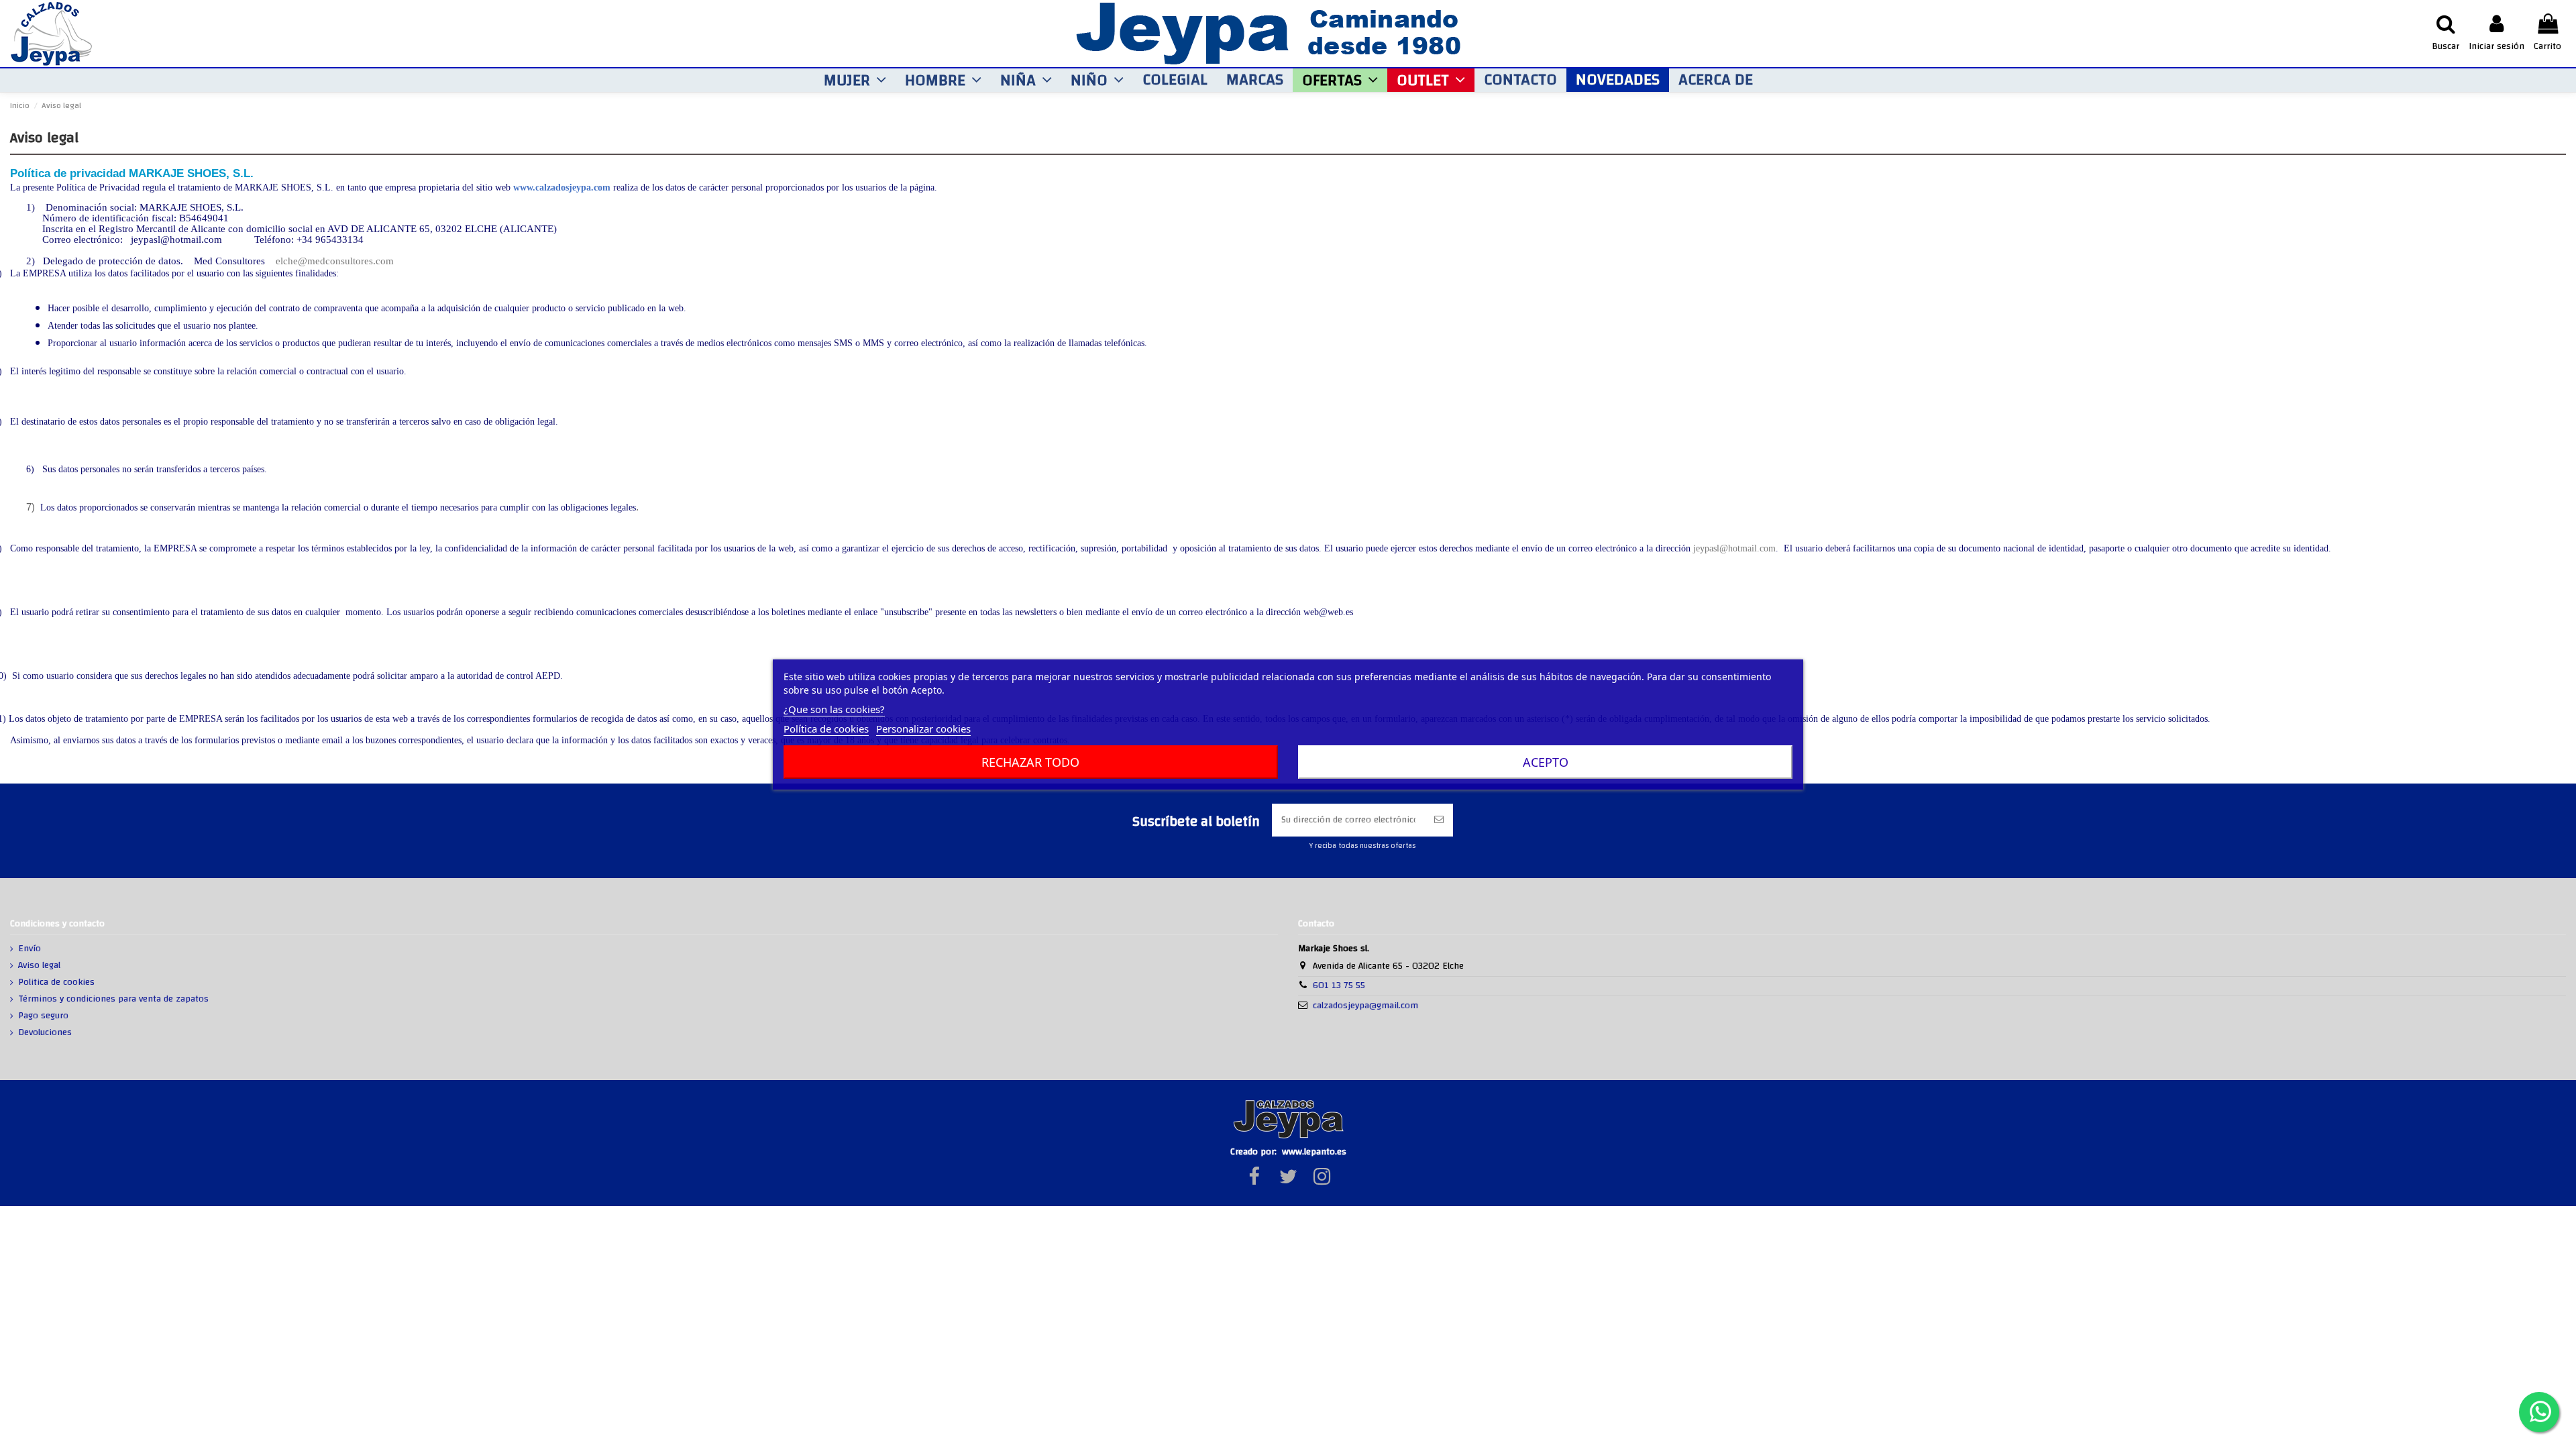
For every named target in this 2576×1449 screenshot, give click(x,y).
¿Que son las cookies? (834, 709)
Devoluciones (45, 1033)
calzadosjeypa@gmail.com (1365, 1006)
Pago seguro (43, 1016)
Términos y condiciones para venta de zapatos (113, 1000)
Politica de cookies (56, 983)
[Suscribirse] (1439, 820)
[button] (855, 80)
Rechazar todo (1030, 762)
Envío (30, 949)
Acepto (1546, 762)
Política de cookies (826, 729)
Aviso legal (39, 966)
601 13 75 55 (1339, 985)
